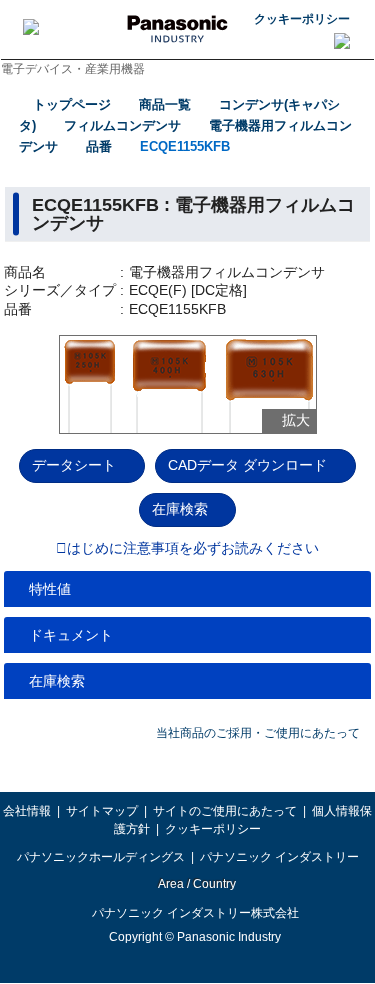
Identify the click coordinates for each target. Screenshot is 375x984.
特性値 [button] (50, 589)
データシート (74, 465)
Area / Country (196, 884)
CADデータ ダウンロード (247, 465)
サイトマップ (102, 811)
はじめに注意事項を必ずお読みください (193, 549)
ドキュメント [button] (71, 635)
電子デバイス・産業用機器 (73, 69)
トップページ (72, 104)
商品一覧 (165, 104)
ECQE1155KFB (185, 146)
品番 (99, 146)
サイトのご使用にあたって (225, 811)
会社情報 (27, 811)
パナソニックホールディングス (101, 857)
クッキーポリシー (302, 19)
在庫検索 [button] (57, 681)
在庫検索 (180, 509)
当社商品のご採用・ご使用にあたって (258, 733)
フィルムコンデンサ (122, 125)
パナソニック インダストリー (279, 857)
